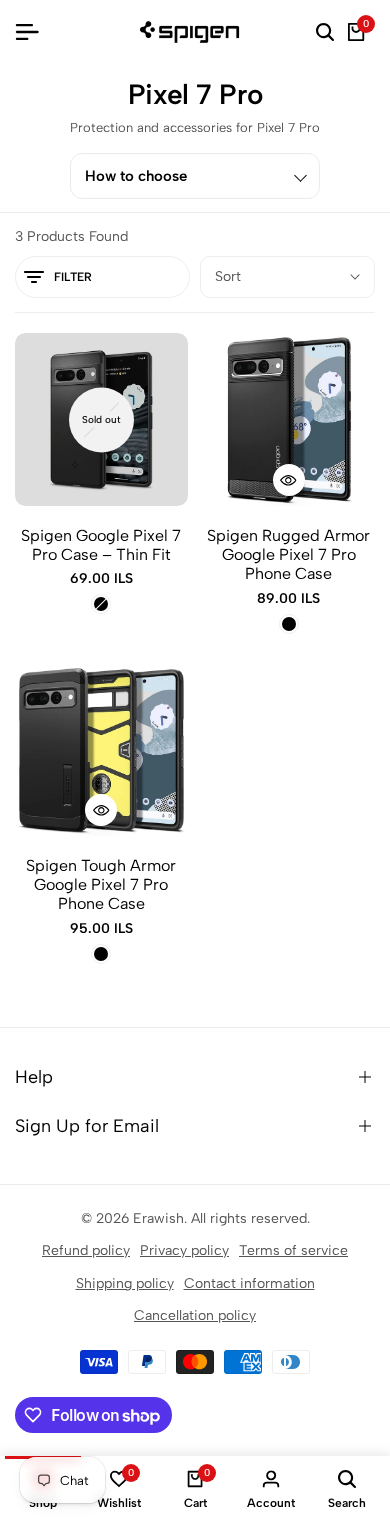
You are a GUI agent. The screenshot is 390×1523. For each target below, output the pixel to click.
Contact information (249, 1283)
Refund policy (86, 1250)
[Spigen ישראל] (195, 32)
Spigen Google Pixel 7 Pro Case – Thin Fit (101, 545)
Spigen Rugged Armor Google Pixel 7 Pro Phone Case (288, 554)
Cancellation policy (195, 1315)
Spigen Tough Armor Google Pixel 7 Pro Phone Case (101, 884)
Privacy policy (184, 1250)
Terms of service (293, 1250)
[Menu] (35, 32)
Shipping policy (125, 1283)
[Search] (325, 32)
